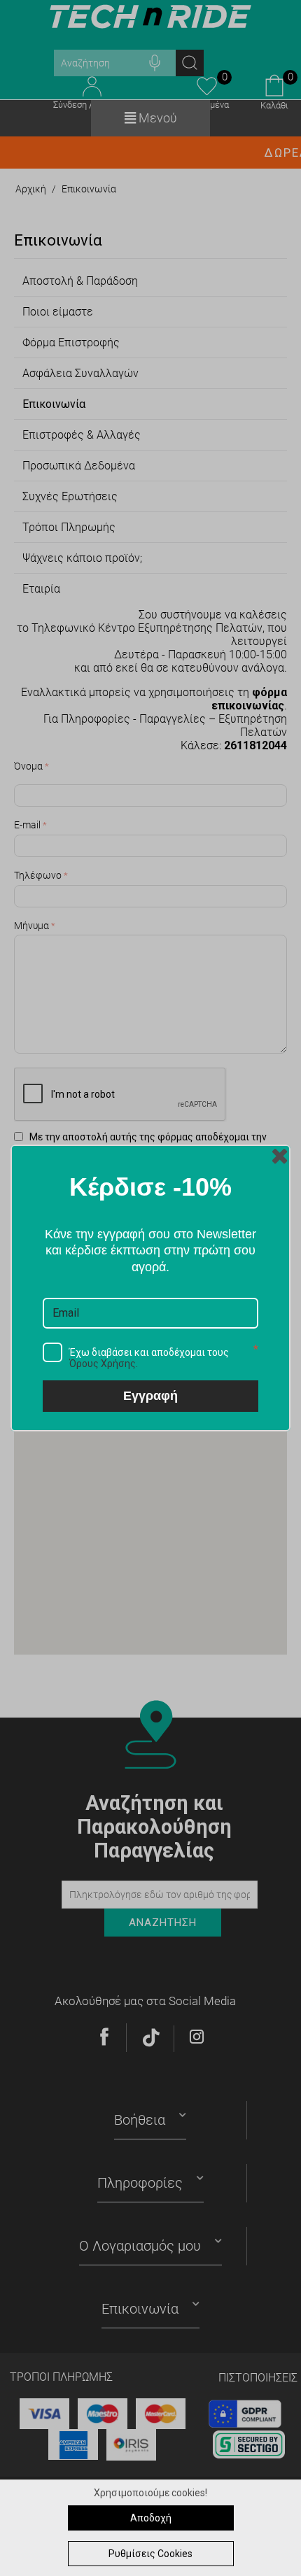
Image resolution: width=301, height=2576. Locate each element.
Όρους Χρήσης (103, 1364)
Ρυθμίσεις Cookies (150, 2554)
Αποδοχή (151, 2518)
